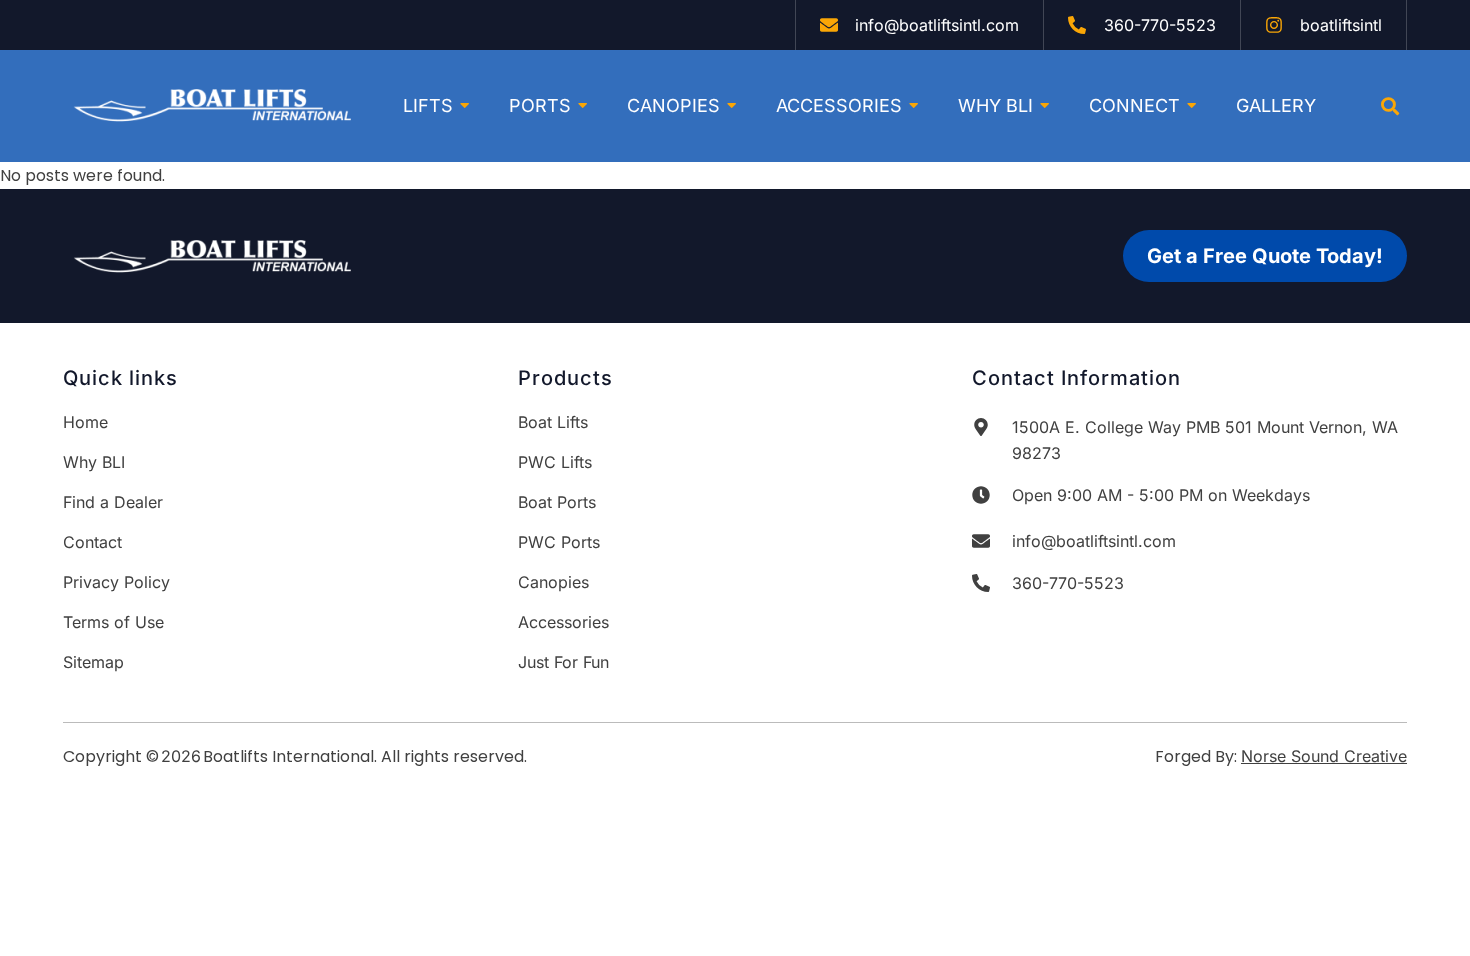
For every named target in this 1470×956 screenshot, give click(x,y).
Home (85, 422)
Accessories (563, 622)
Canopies (553, 582)
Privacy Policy (116, 582)
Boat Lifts (553, 422)
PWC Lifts (555, 462)
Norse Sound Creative (1324, 756)
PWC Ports (559, 542)
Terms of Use (113, 622)
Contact (92, 542)
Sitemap (93, 662)
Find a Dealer (113, 502)
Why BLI (94, 462)
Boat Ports (557, 502)
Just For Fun (563, 662)
